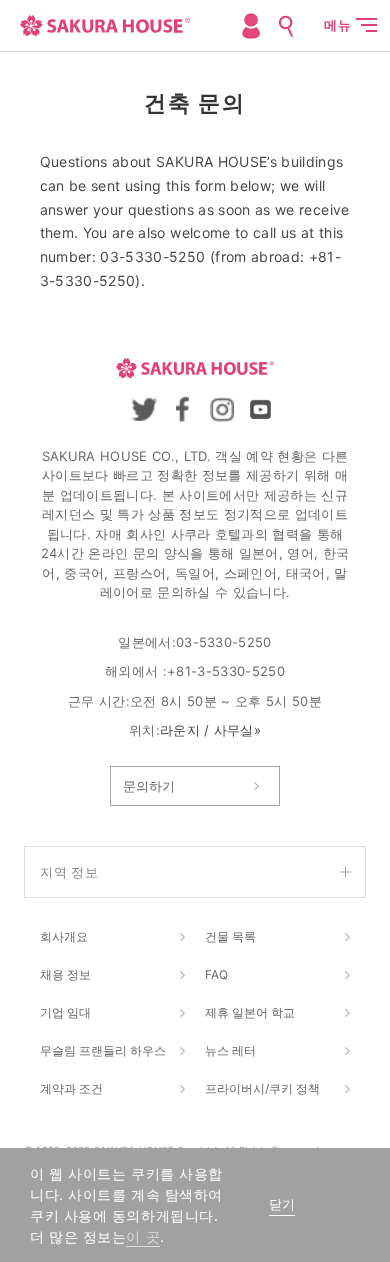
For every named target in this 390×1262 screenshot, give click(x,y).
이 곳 (143, 1236)
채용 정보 (65, 974)
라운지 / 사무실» (210, 730)
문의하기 (149, 786)
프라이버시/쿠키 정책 (262, 1088)
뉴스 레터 (230, 1050)
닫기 (282, 1204)
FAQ (216, 974)
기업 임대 (65, 1012)
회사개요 (64, 936)
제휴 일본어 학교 (250, 1012)
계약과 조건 (71, 1088)
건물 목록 (230, 936)
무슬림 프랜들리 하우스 (103, 1050)
